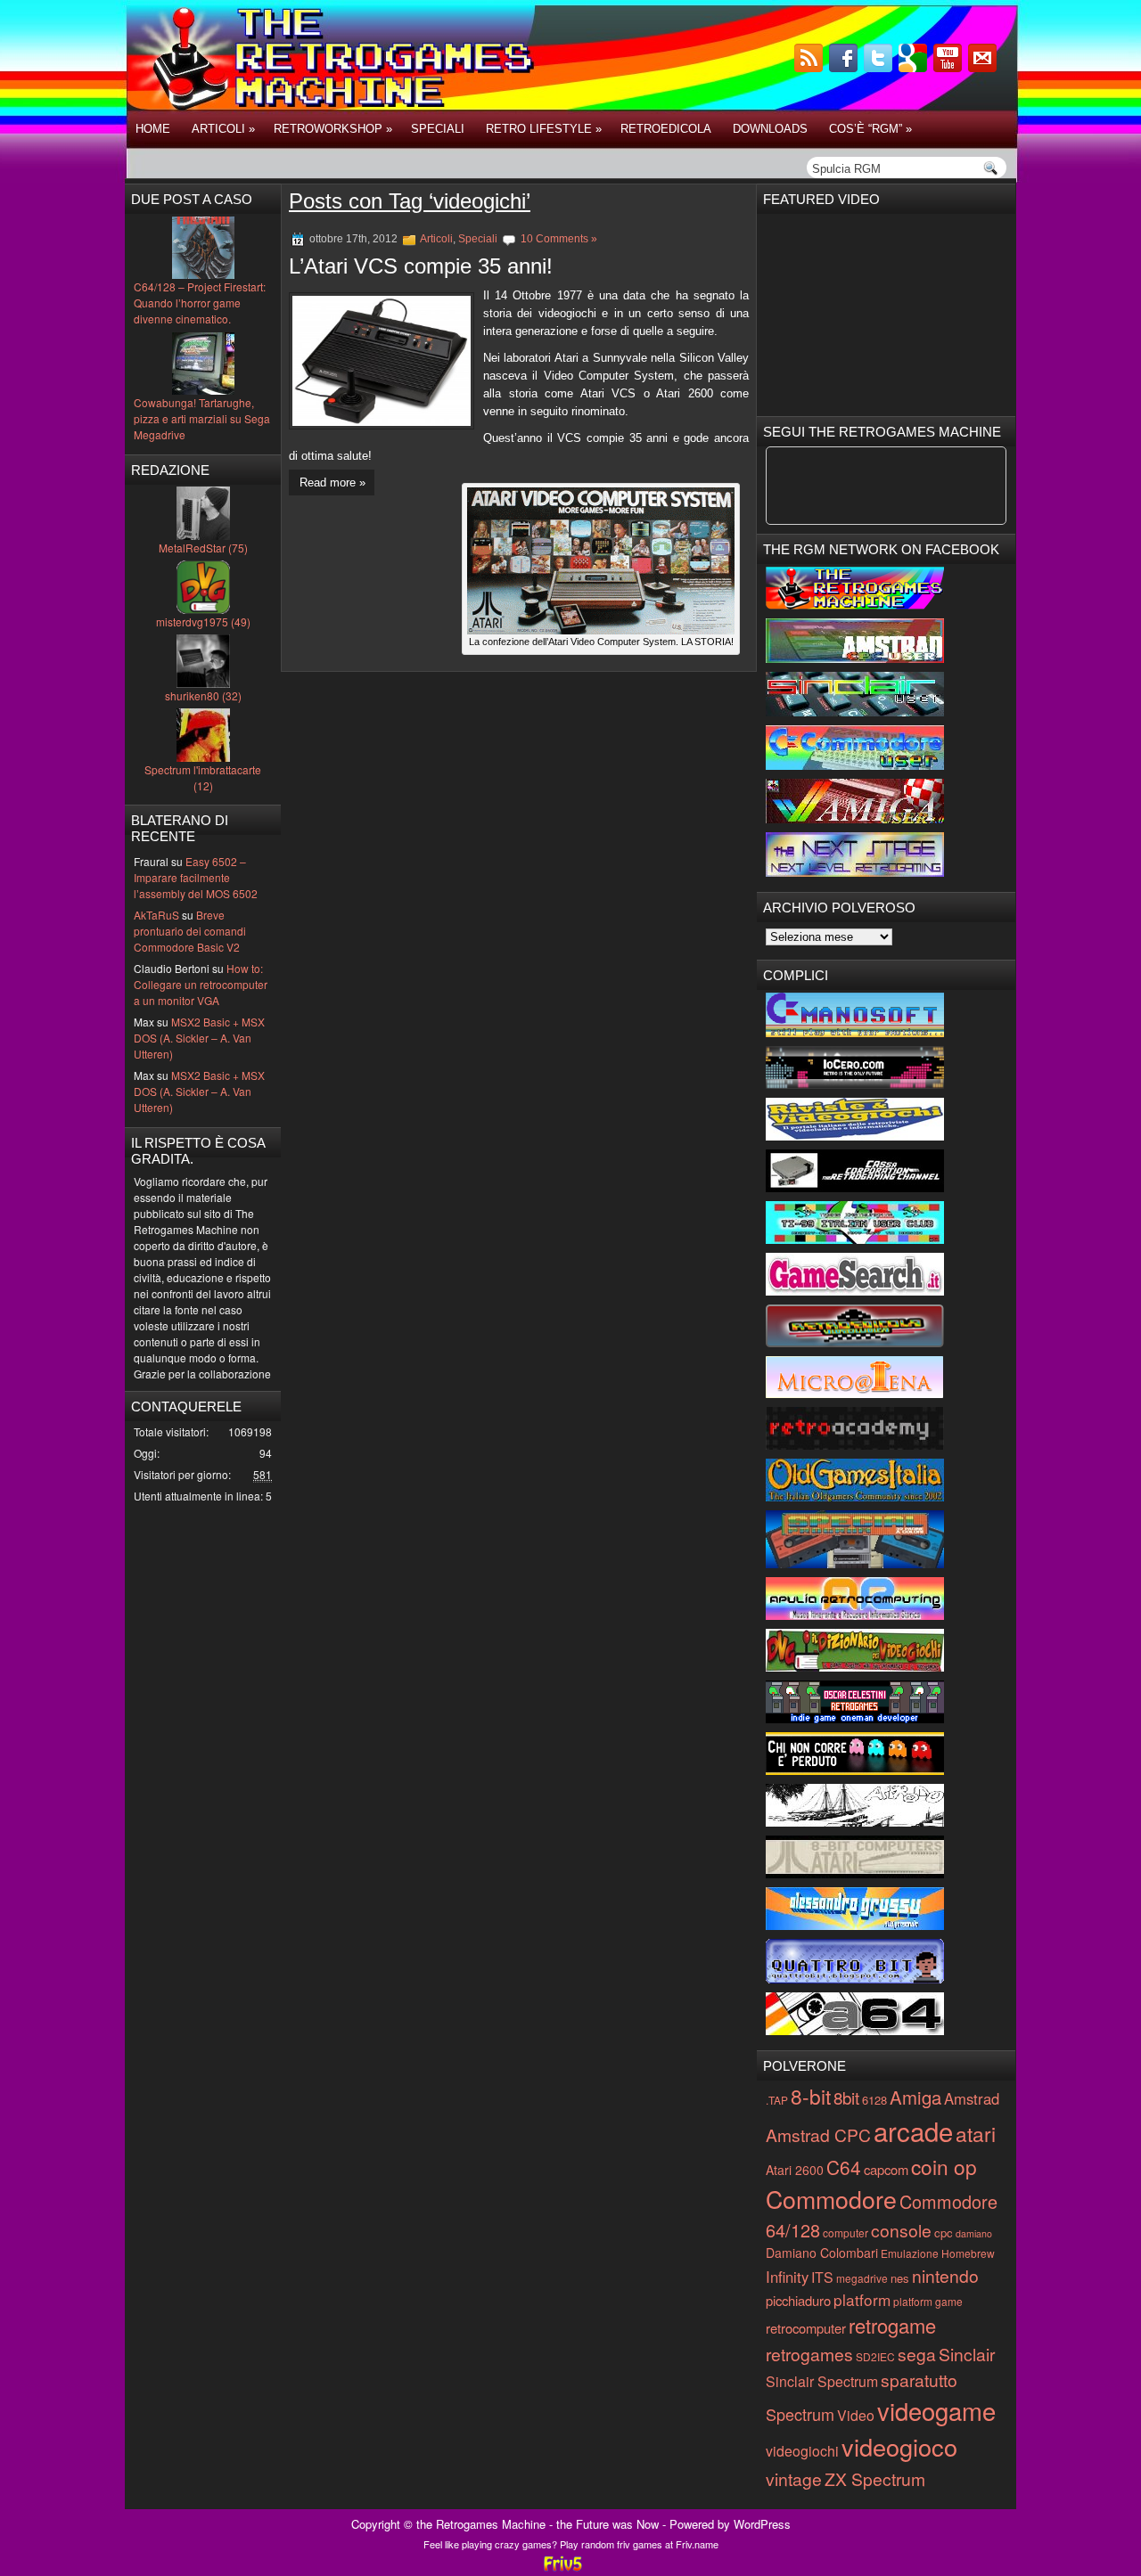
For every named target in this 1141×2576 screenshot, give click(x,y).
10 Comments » (559, 239)
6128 (874, 2100)
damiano (974, 2233)
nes (900, 2278)
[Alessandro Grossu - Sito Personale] (855, 1925)
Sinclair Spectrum (822, 2381)
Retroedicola (666, 129)
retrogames (809, 2354)
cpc (944, 2233)
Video (856, 2415)
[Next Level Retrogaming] (855, 872)
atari (976, 2133)
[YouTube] (949, 67)
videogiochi (802, 2451)
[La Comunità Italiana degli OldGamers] (855, 1497)
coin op (944, 2166)
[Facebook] (845, 67)
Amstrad (972, 2098)
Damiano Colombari (822, 2253)
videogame (936, 2410)
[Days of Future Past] (855, 605)
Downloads (770, 129)
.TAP (777, 2100)
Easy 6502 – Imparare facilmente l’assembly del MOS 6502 (196, 877)
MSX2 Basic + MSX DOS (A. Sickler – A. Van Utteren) (199, 1038)
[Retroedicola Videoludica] (855, 1342)
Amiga (915, 2097)
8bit (846, 2097)
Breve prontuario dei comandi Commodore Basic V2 (190, 931)
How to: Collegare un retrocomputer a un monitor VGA (201, 984)
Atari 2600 (795, 2170)
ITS (822, 2277)
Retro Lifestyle (544, 129)
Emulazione (910, 2253)
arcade (913, 2130)
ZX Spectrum (875, 2478)
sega (917, 2354)
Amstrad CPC (818, 2134)
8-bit (811, 2096)
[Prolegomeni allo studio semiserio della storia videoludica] (855, 1979)
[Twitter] (880, 67)
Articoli (223, 129)
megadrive (862, 2278)
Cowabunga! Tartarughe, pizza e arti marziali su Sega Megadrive (202, 418)
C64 (844, 2167)
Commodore (831, 2199)
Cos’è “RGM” (870, 129)
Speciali (438, 129)
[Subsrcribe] (810, 67)
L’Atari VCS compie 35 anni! (421, 266)
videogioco (899, 2446)
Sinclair (967, 2354)
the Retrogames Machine (481, 2524)
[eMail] (984, 67)
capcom (886, 2169)
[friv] (562, 2568)
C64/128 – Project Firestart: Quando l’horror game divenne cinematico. (200, 303)
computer (845, 2233)
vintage (794, 2478)
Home (153, 129)
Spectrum (800, 2414)
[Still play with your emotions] (855, 1032)
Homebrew (968, 2253)
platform (862, 2299)
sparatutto (919, 2380)
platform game (928, 2301)
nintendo (945, 2275)
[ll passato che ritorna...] (855, 1822)
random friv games (622, 2544)
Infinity (787, 2277)
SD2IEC (875, 2356)
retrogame (892, 2325)
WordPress (762, 2524)
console (901, 2230)
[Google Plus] (915, 67)
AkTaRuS (156, 915)
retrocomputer (806, 2328)
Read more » (332, 482)
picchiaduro (798, 2300)
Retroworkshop (333, 129)
